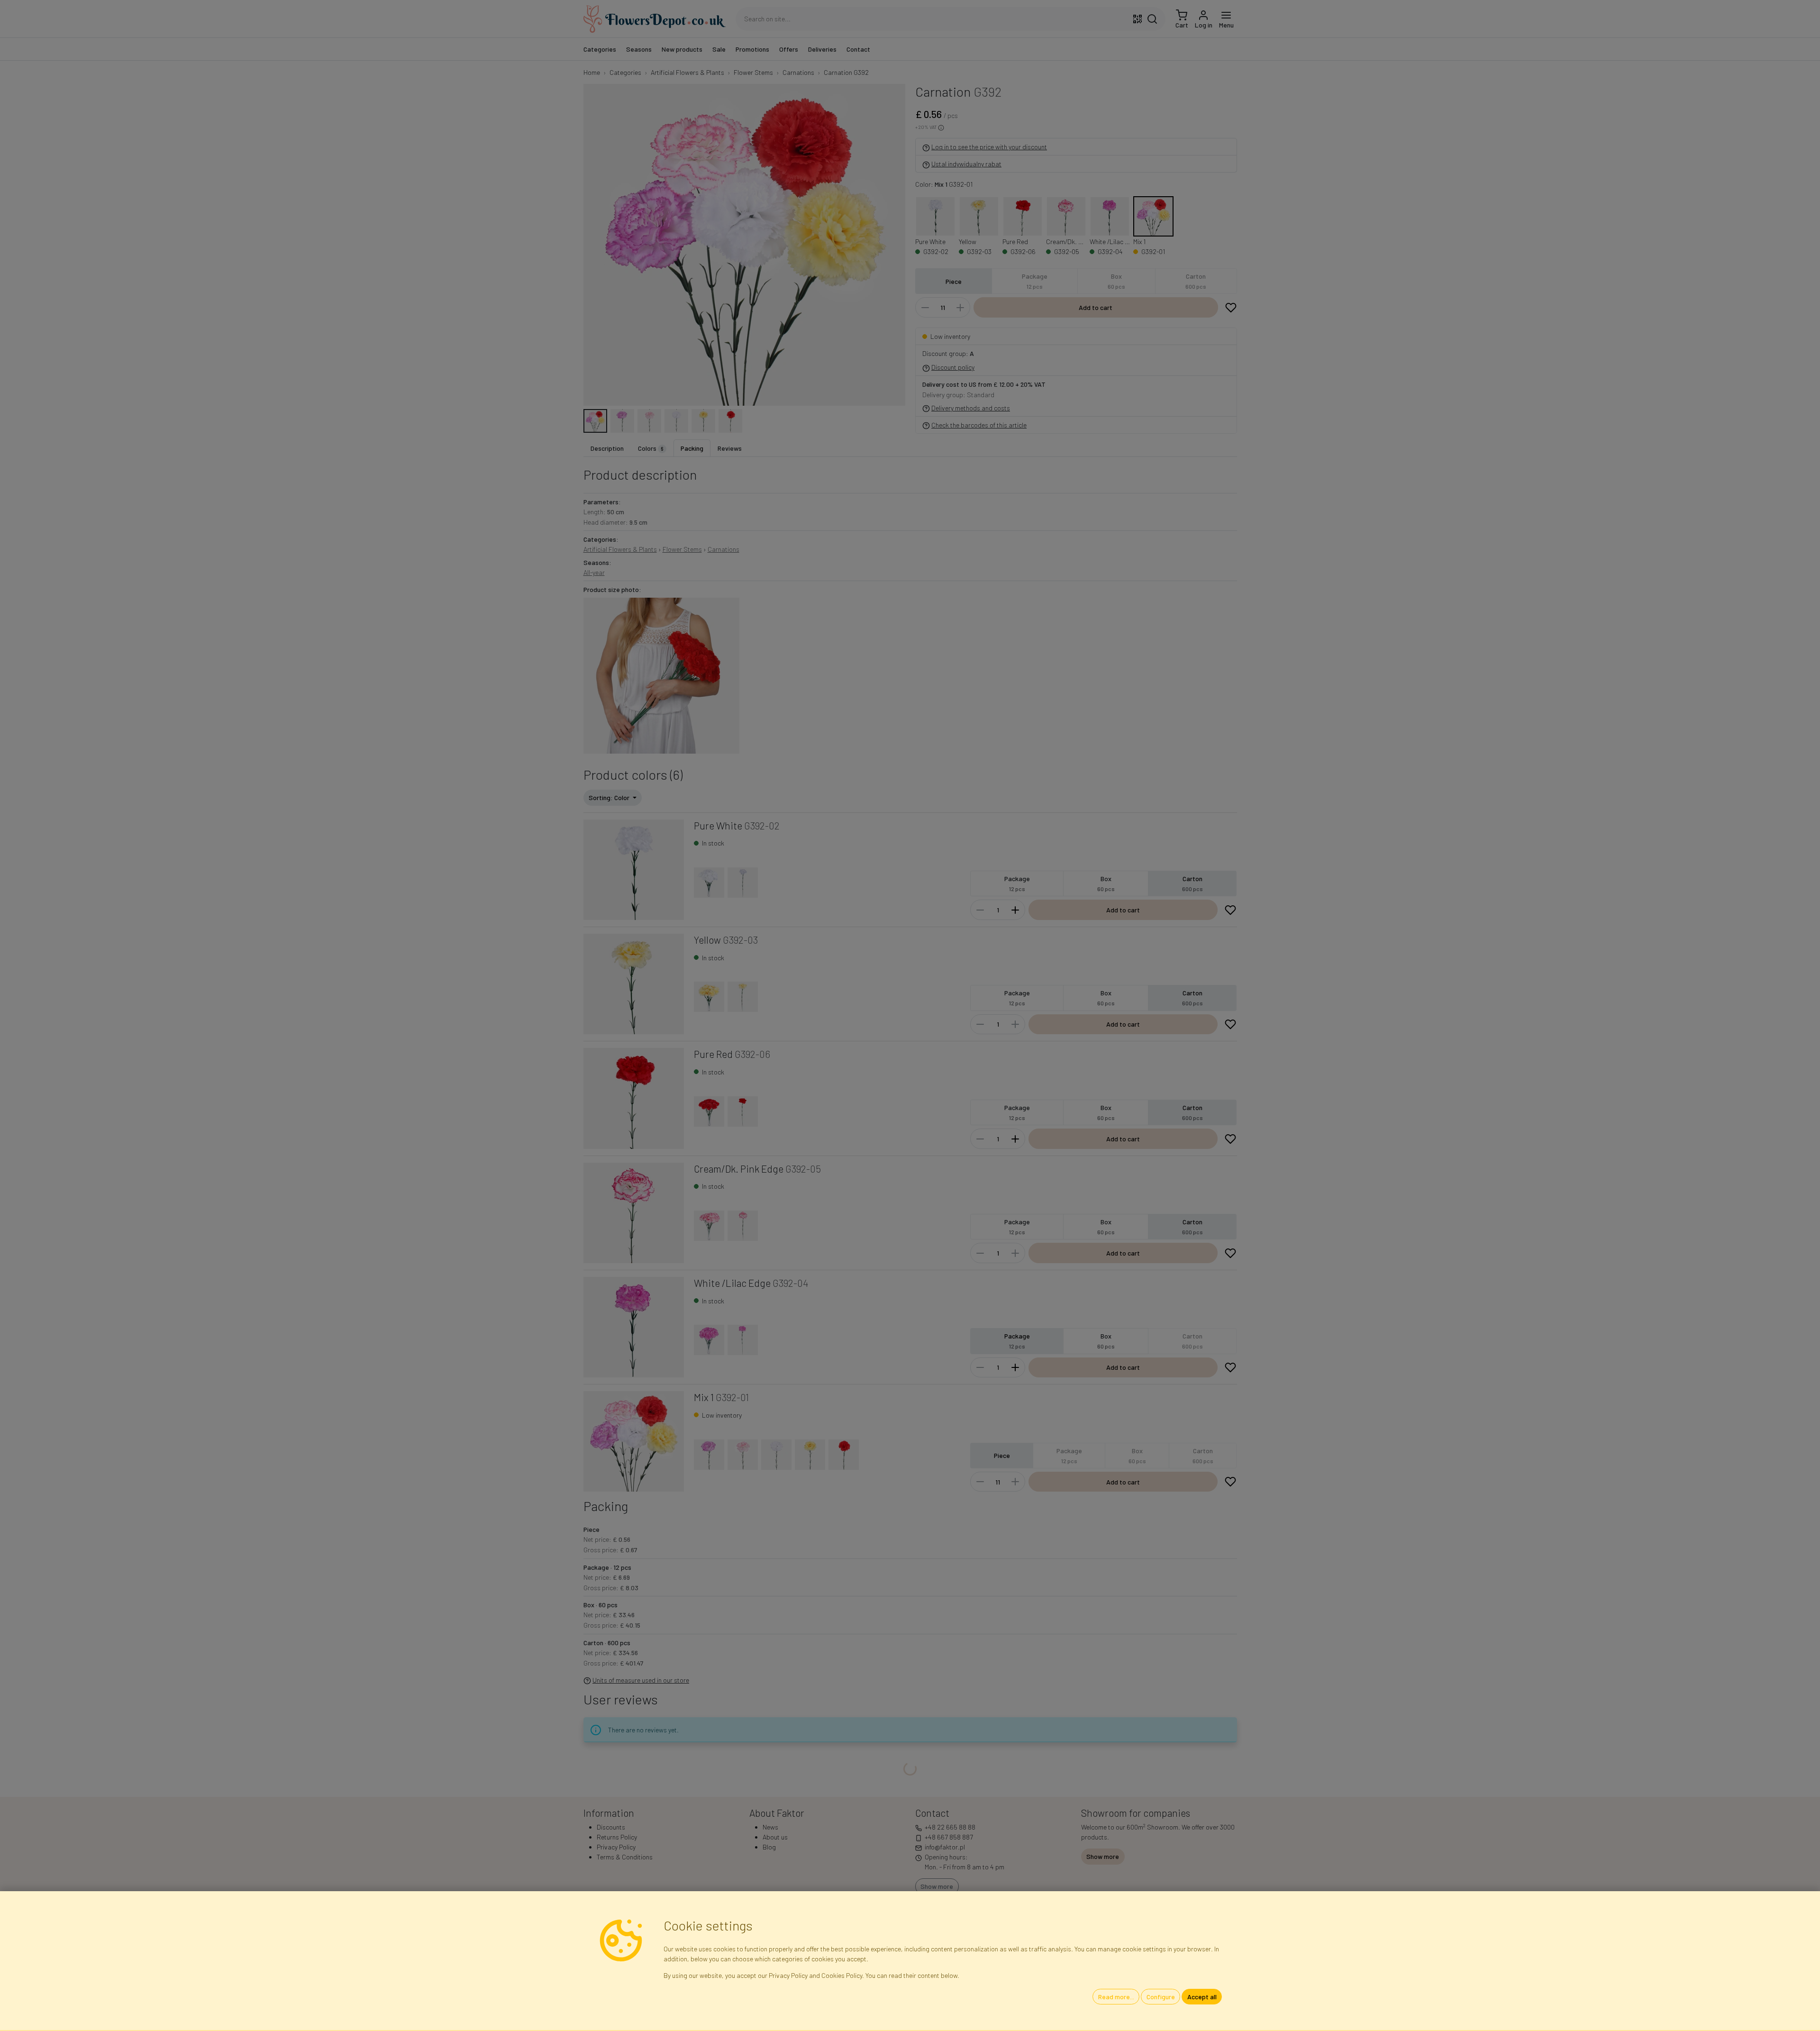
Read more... (1116, 1997)
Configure (1161, 1997)
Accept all (1202, 1997)
